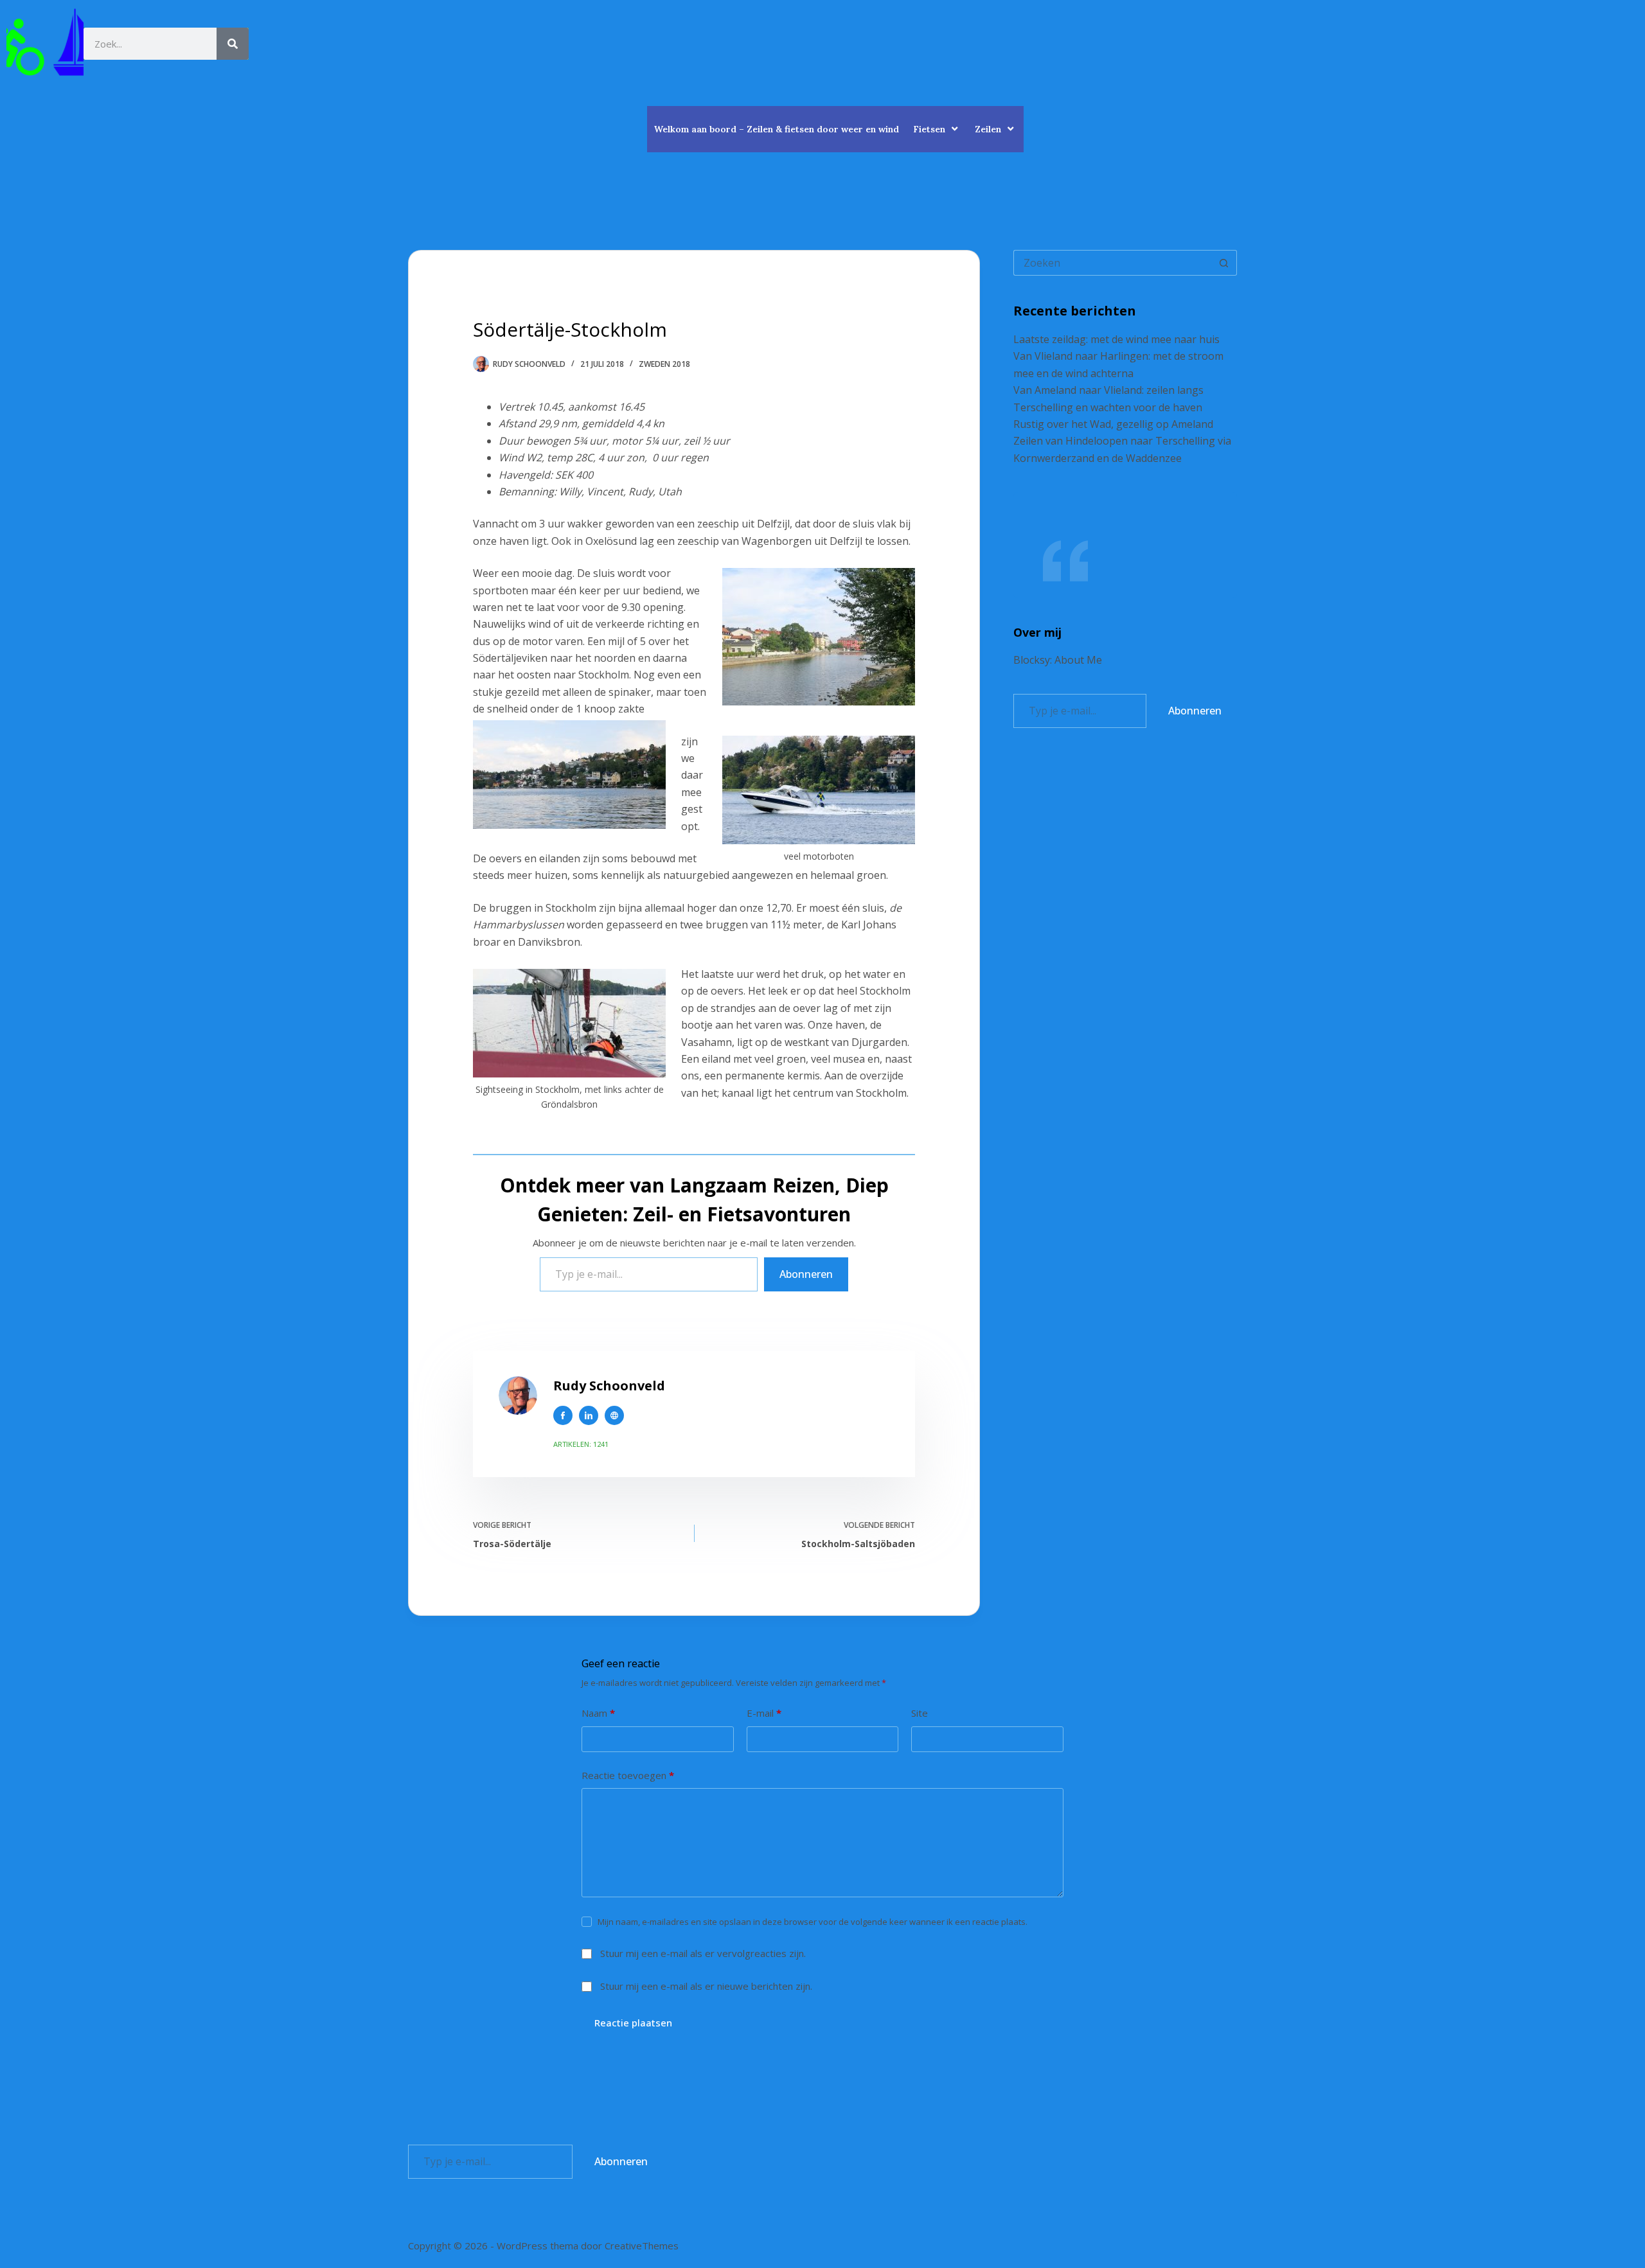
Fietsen (929, 129)
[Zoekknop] (1224, 263)
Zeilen (988, 129)
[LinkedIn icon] (589, 1415)
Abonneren (806, 1274)
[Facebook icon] (563, 1415)
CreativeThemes (642, 2246)
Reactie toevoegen (628, 1775)
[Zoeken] (233, 44)
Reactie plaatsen (633, 2023)
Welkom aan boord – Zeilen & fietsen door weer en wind (777, 129)
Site (920, 1713)
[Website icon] (614, 1415)
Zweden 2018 (664, 364)
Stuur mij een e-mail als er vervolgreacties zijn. (703, 1953)
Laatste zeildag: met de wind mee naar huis (1116, 339)
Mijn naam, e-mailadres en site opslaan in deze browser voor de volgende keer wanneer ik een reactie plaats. (813, 1922)
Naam (598, 1713)
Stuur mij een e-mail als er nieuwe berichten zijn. (706, 1986)
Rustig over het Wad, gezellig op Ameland (1113, 424)
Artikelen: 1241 (581, 1444)
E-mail (764, 1713)
